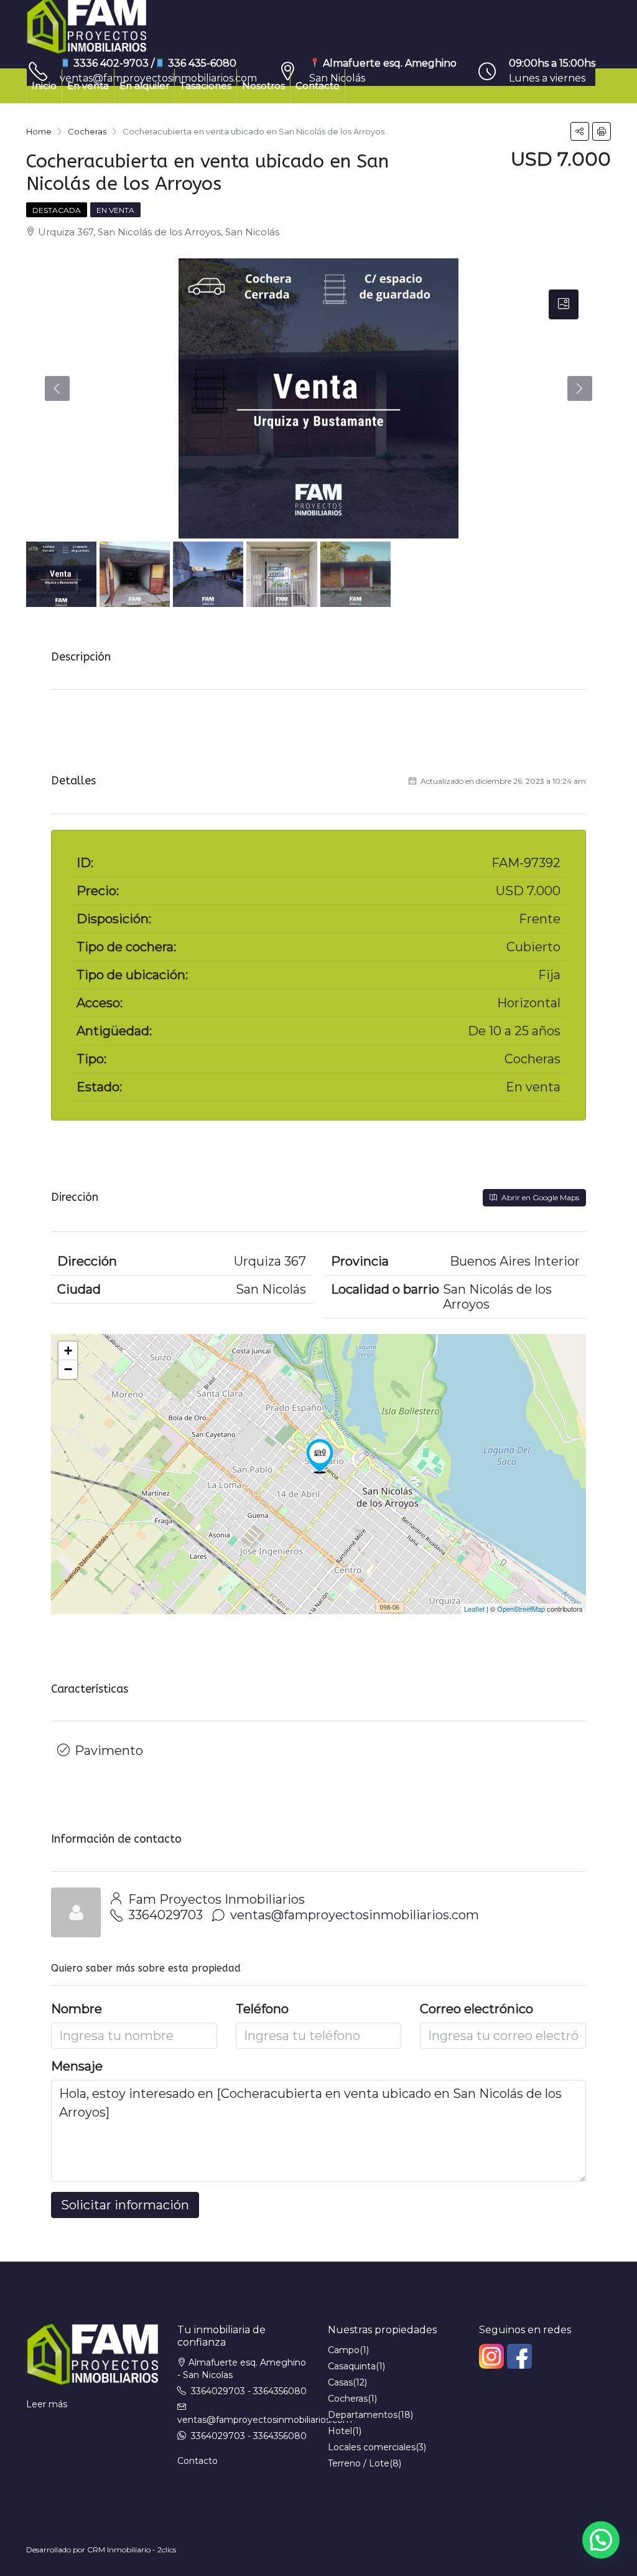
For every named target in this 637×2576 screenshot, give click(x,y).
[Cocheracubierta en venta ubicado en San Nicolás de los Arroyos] (320, 1456)
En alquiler (144, 86)
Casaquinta (352, 2366)
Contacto (318, 86)
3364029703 (165, 1915)
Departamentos (363, 2415)
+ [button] (68, 1351)
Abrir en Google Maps (539, 1197)
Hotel (340, 2431)
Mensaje (77, 2066)
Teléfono (262, 2009)
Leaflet (474, 1609)
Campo (344, 2350)
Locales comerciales (372, 2447)
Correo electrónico (477, 2009)
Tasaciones (206, 86)
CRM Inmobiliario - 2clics (132, 2550)
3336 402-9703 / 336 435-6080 (154, 63)
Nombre (77, 2009)
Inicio (44, 86)
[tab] (564, 304)
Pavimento (109, 1751)
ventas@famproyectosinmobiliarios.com (355, 1915)
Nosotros (263, 86)
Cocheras (348, 2399)
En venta (88, 86)
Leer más (47, 2404)
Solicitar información (125, 2205)
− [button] (68, 1369)
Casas (340, 2382)
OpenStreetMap (521, 1609)
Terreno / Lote (359, 2463)
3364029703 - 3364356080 (249, 2391)
